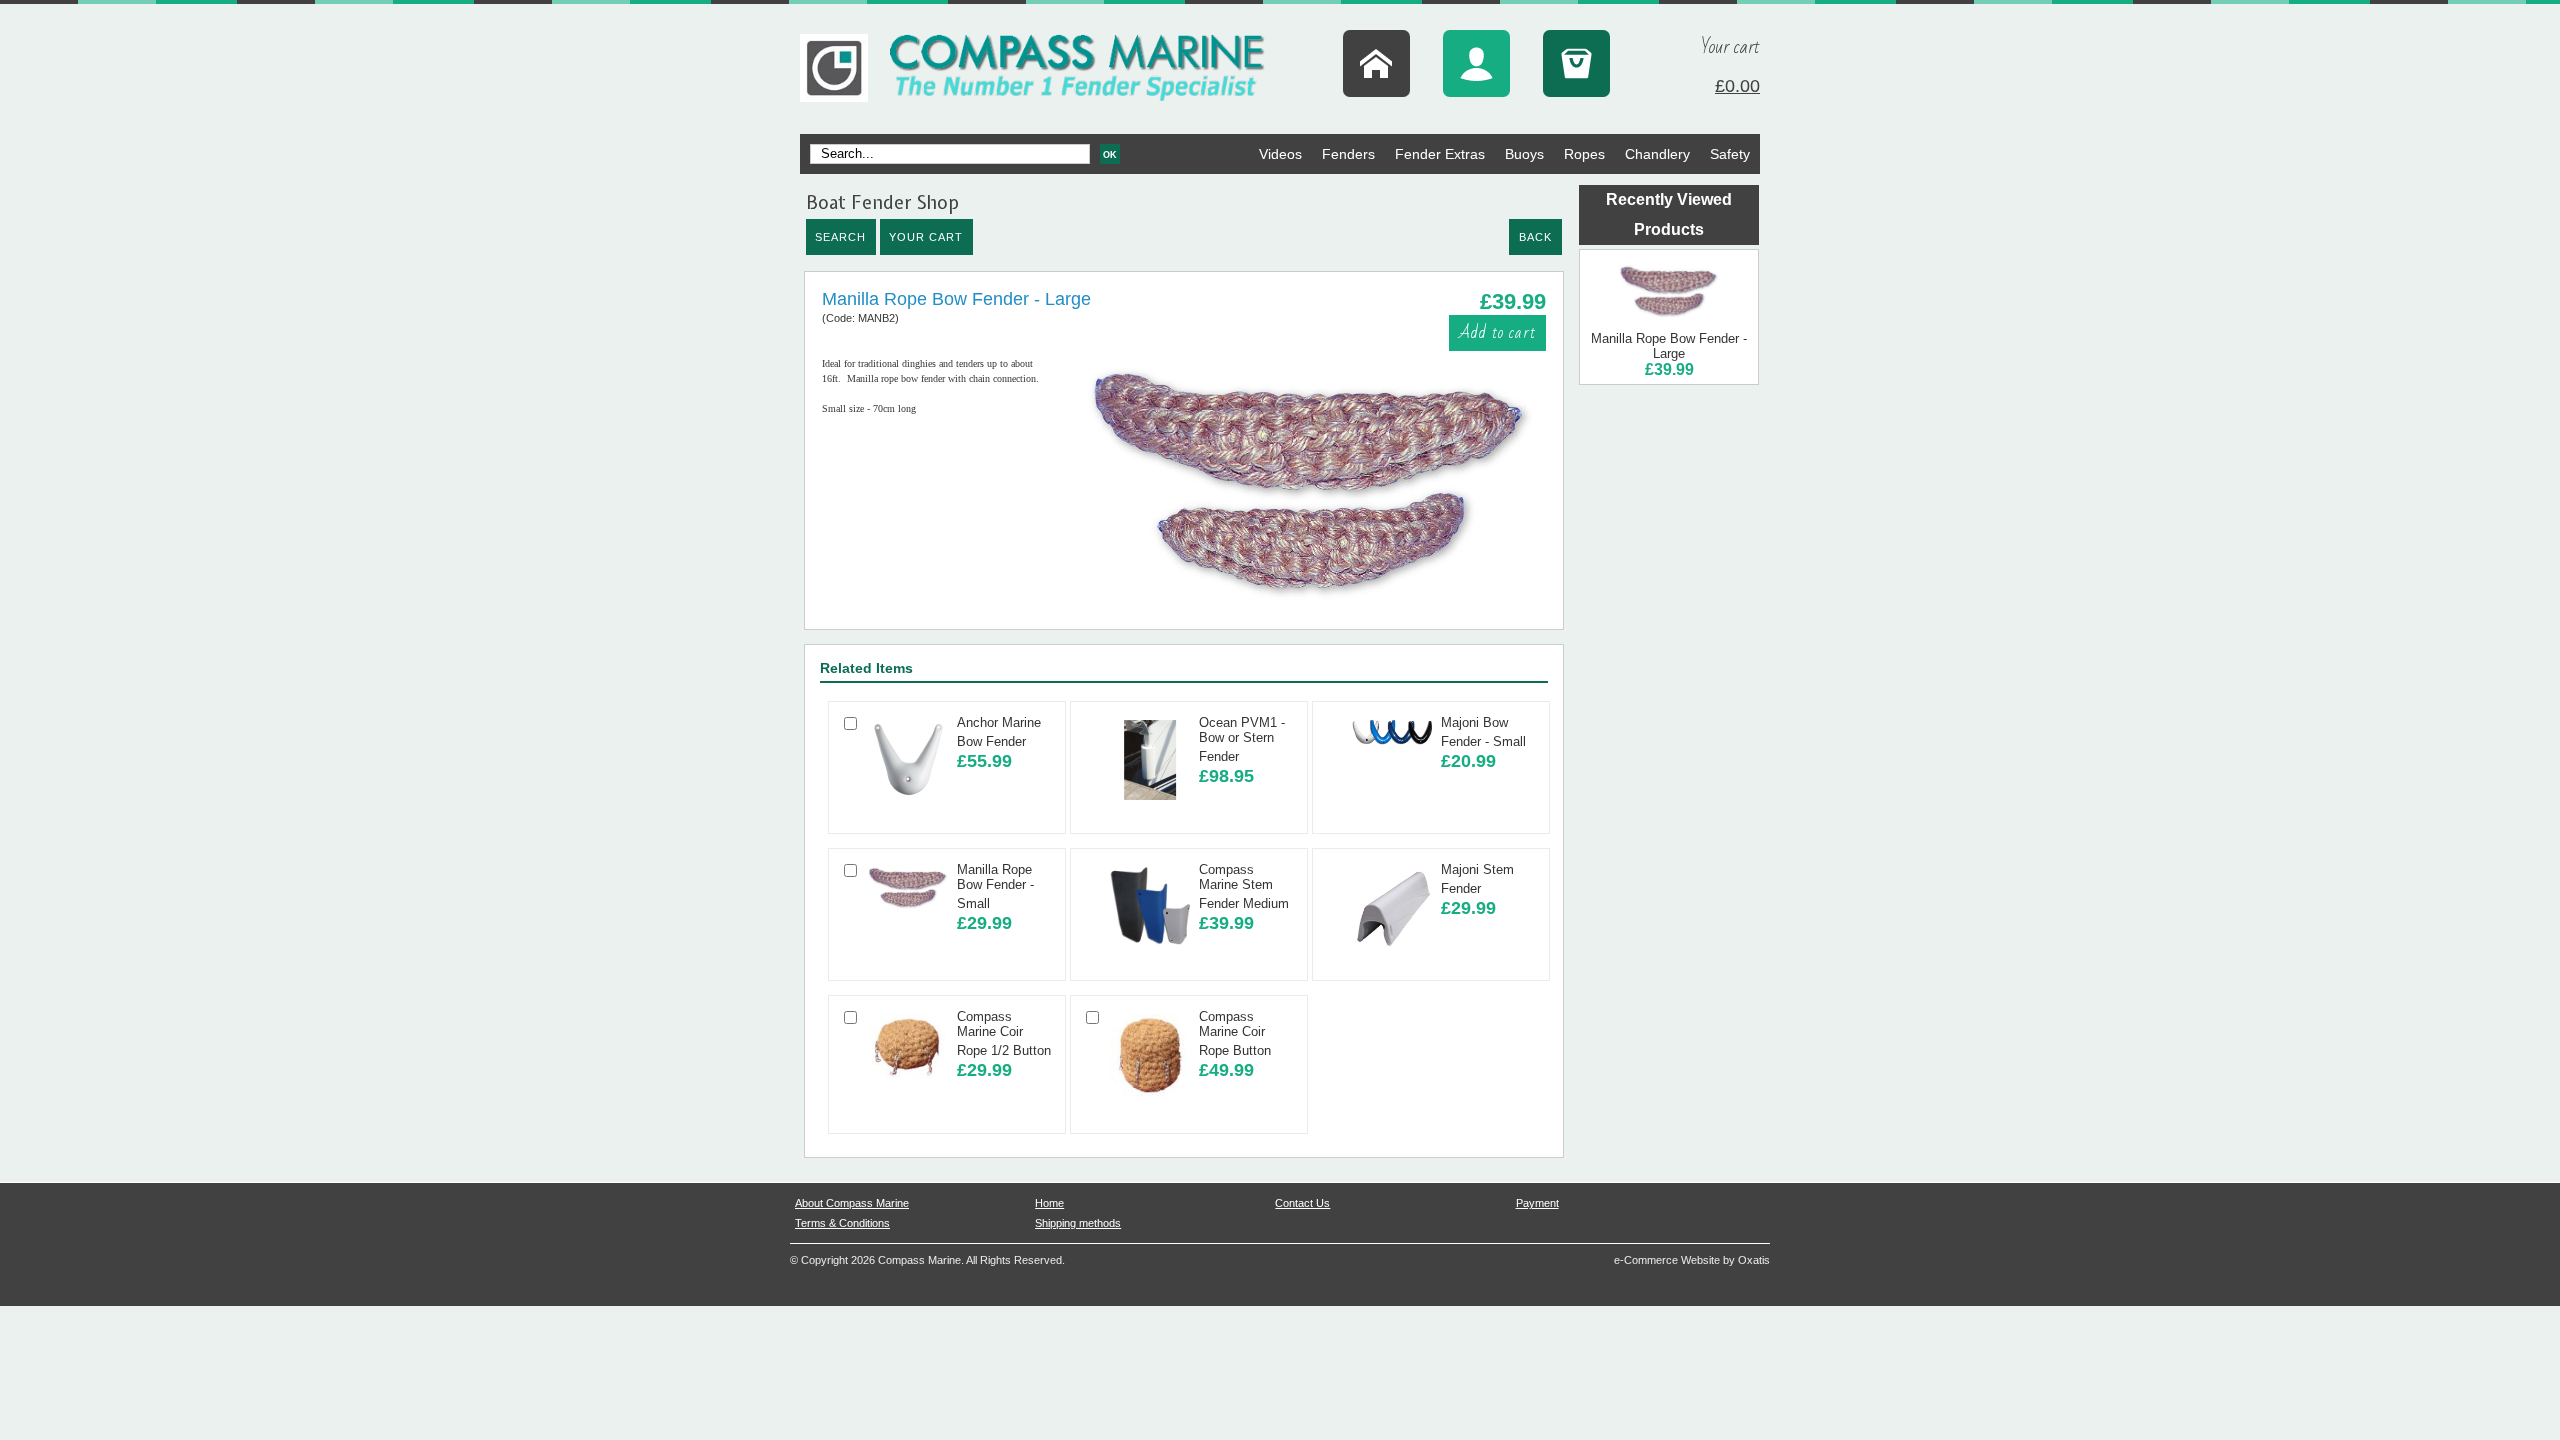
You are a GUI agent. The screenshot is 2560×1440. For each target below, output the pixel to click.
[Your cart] (1576, 63)
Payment (1537, 1203)
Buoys (1524, 154)
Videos (1280, 154)
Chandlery (1657, 154)
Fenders (1348, 154)
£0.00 (1737, 86)
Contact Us (1302, 1203)
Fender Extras (1440, 154)
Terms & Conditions (842, 1223)
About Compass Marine (852, 1203)
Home (1049, 1203)
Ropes (1584, 154)
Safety (1730, 154)
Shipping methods (1078, 1223)
